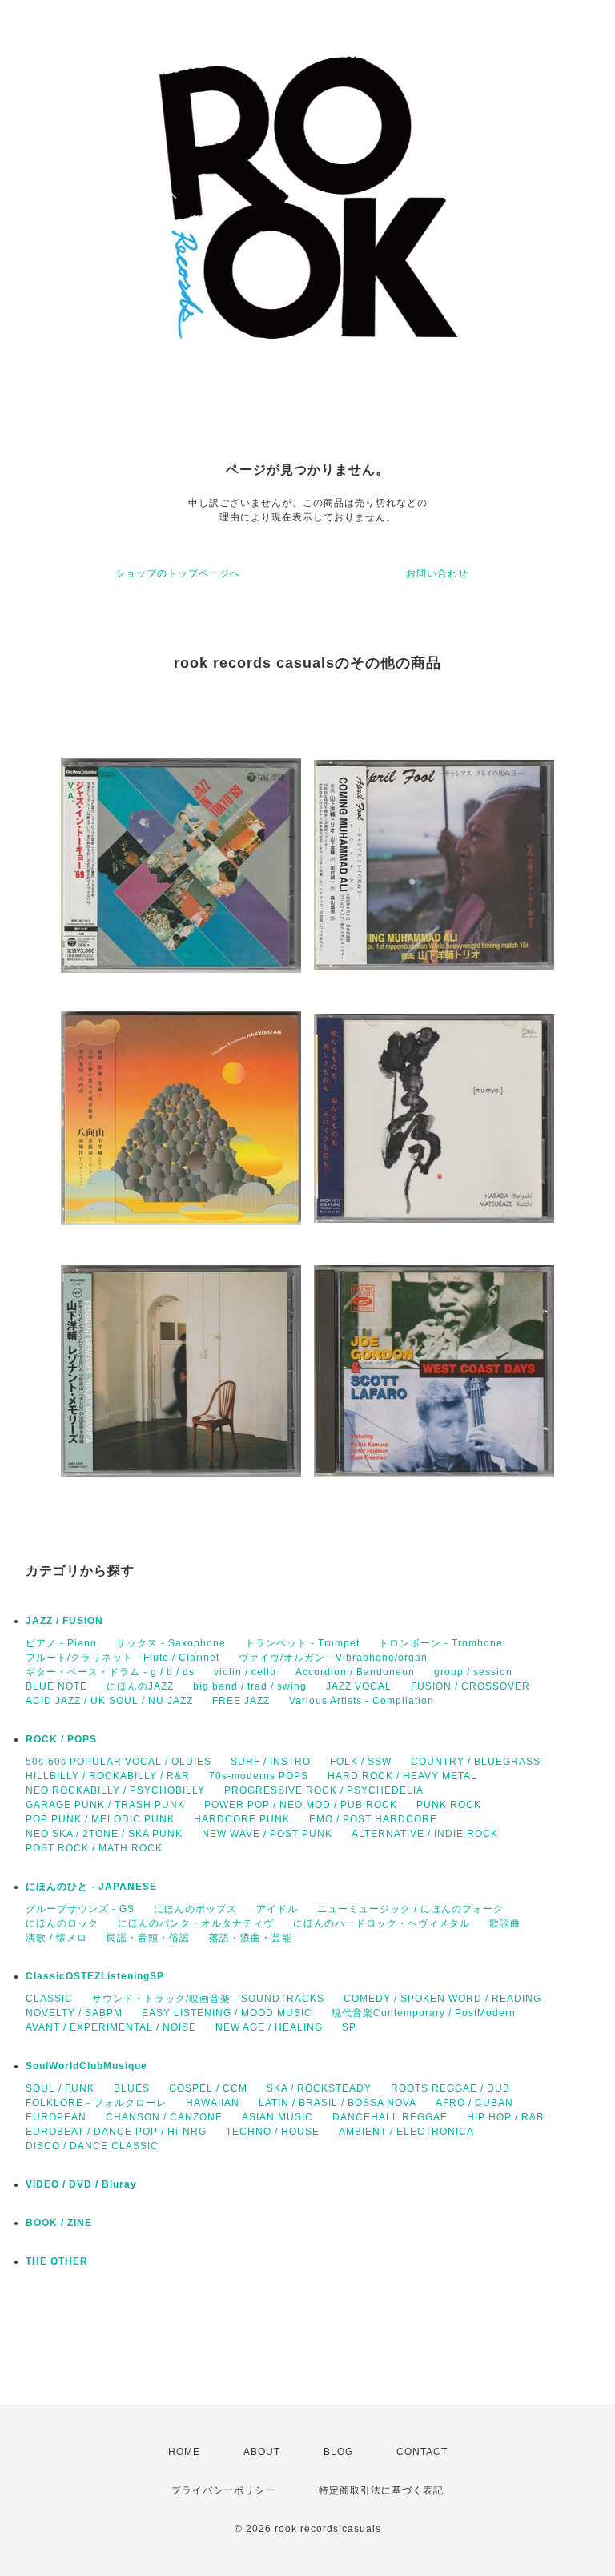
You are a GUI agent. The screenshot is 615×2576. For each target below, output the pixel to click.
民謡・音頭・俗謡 (148, 1938)
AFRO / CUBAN (474, 2103)
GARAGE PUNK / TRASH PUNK (105, 1805)
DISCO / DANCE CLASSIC (92, 2146)
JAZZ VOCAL (359, 1686)
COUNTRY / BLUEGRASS (476, 1762)
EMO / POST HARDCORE (373, 1819)
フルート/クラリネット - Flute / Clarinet (123, 1658)
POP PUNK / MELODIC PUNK (100, 1819)
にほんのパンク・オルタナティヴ (196, 1923)
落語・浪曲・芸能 (251, 1938)
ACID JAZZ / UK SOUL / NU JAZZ (109, 1701)
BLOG (338, 2452)
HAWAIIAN (213, 2103)
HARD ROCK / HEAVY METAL (402, 1776)
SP (349, 2027)
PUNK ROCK (449, 1805)
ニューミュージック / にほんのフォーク (410, 1909)
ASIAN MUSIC (277, 2117)
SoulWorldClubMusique (86, 2066)
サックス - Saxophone (171, 1643)
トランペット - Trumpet (302, 1643)
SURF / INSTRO (271, 1762)
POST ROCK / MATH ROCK (94, 1848)
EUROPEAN (56, 2117)
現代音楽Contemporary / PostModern (424, 2013)
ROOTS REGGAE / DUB (450, 2088)
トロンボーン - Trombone (441, 1643)
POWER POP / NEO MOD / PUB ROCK (301, 1805)
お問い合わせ (437, 573)
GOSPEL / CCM (208, 2088)
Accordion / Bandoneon (355, 1672)
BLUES (132, 2088)
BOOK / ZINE (59, 2223)
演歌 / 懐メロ (56, 1938)
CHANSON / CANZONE (164, 2117)
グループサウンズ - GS (80, 1909)
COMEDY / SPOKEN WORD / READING (442, 1999)
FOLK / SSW (361, 1762)
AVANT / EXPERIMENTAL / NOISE (111, 2027)
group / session (473, 1672)
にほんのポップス (195, 1909)
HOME (184, 2452)
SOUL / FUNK (60, 2088)
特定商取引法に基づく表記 (381, 2490)
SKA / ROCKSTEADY (319, 2088)
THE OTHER (57, 2261)
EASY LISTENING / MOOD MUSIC (227, 2013)
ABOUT (262, 2452)
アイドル (277, 1909)
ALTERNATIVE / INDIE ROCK (425, 1834)
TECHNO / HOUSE (273, 2132)
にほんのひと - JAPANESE (91, 1887)
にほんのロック (62, 1923)
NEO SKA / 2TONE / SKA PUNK (104, 1834)
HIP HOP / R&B (505, 2117)
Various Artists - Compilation (362, 1701)
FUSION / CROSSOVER (470, 1686)
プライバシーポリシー (223, 2490)
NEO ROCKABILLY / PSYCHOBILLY (115, 1790)
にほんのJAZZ (140, 1686)
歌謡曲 (505, 1923)
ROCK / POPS (61, 1739)
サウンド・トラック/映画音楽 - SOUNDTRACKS (208, 1999)
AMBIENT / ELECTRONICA (406, 2132)
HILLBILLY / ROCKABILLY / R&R (108, 1776)
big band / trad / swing (250, 1686)
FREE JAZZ (241, 1701)
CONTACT (422, 2452)
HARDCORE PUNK (242, 1819)
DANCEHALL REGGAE (390, 2117)
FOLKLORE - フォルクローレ (96, 2103)
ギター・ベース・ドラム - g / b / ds (110, 1672)
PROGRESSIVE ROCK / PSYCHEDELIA (324, 1790)
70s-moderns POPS (259, 1776)
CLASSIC (49, 1999)
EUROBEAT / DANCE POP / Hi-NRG (116, 2132)
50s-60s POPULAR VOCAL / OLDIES (119, 1762)
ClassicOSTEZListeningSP (95, 1976)
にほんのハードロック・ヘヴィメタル (382, 1923)
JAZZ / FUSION (64, 1621)
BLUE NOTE (56, 1686)
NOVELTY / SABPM (74, 2013)
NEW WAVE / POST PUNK (267, 1834)
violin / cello (245, 1672)
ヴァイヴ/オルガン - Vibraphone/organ (333, 1658)
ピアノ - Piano (61, 1643)
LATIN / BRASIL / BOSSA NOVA (338, 2103)
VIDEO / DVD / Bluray (81, 2184)
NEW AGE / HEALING (269, 2027)
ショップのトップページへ (178, 573)
